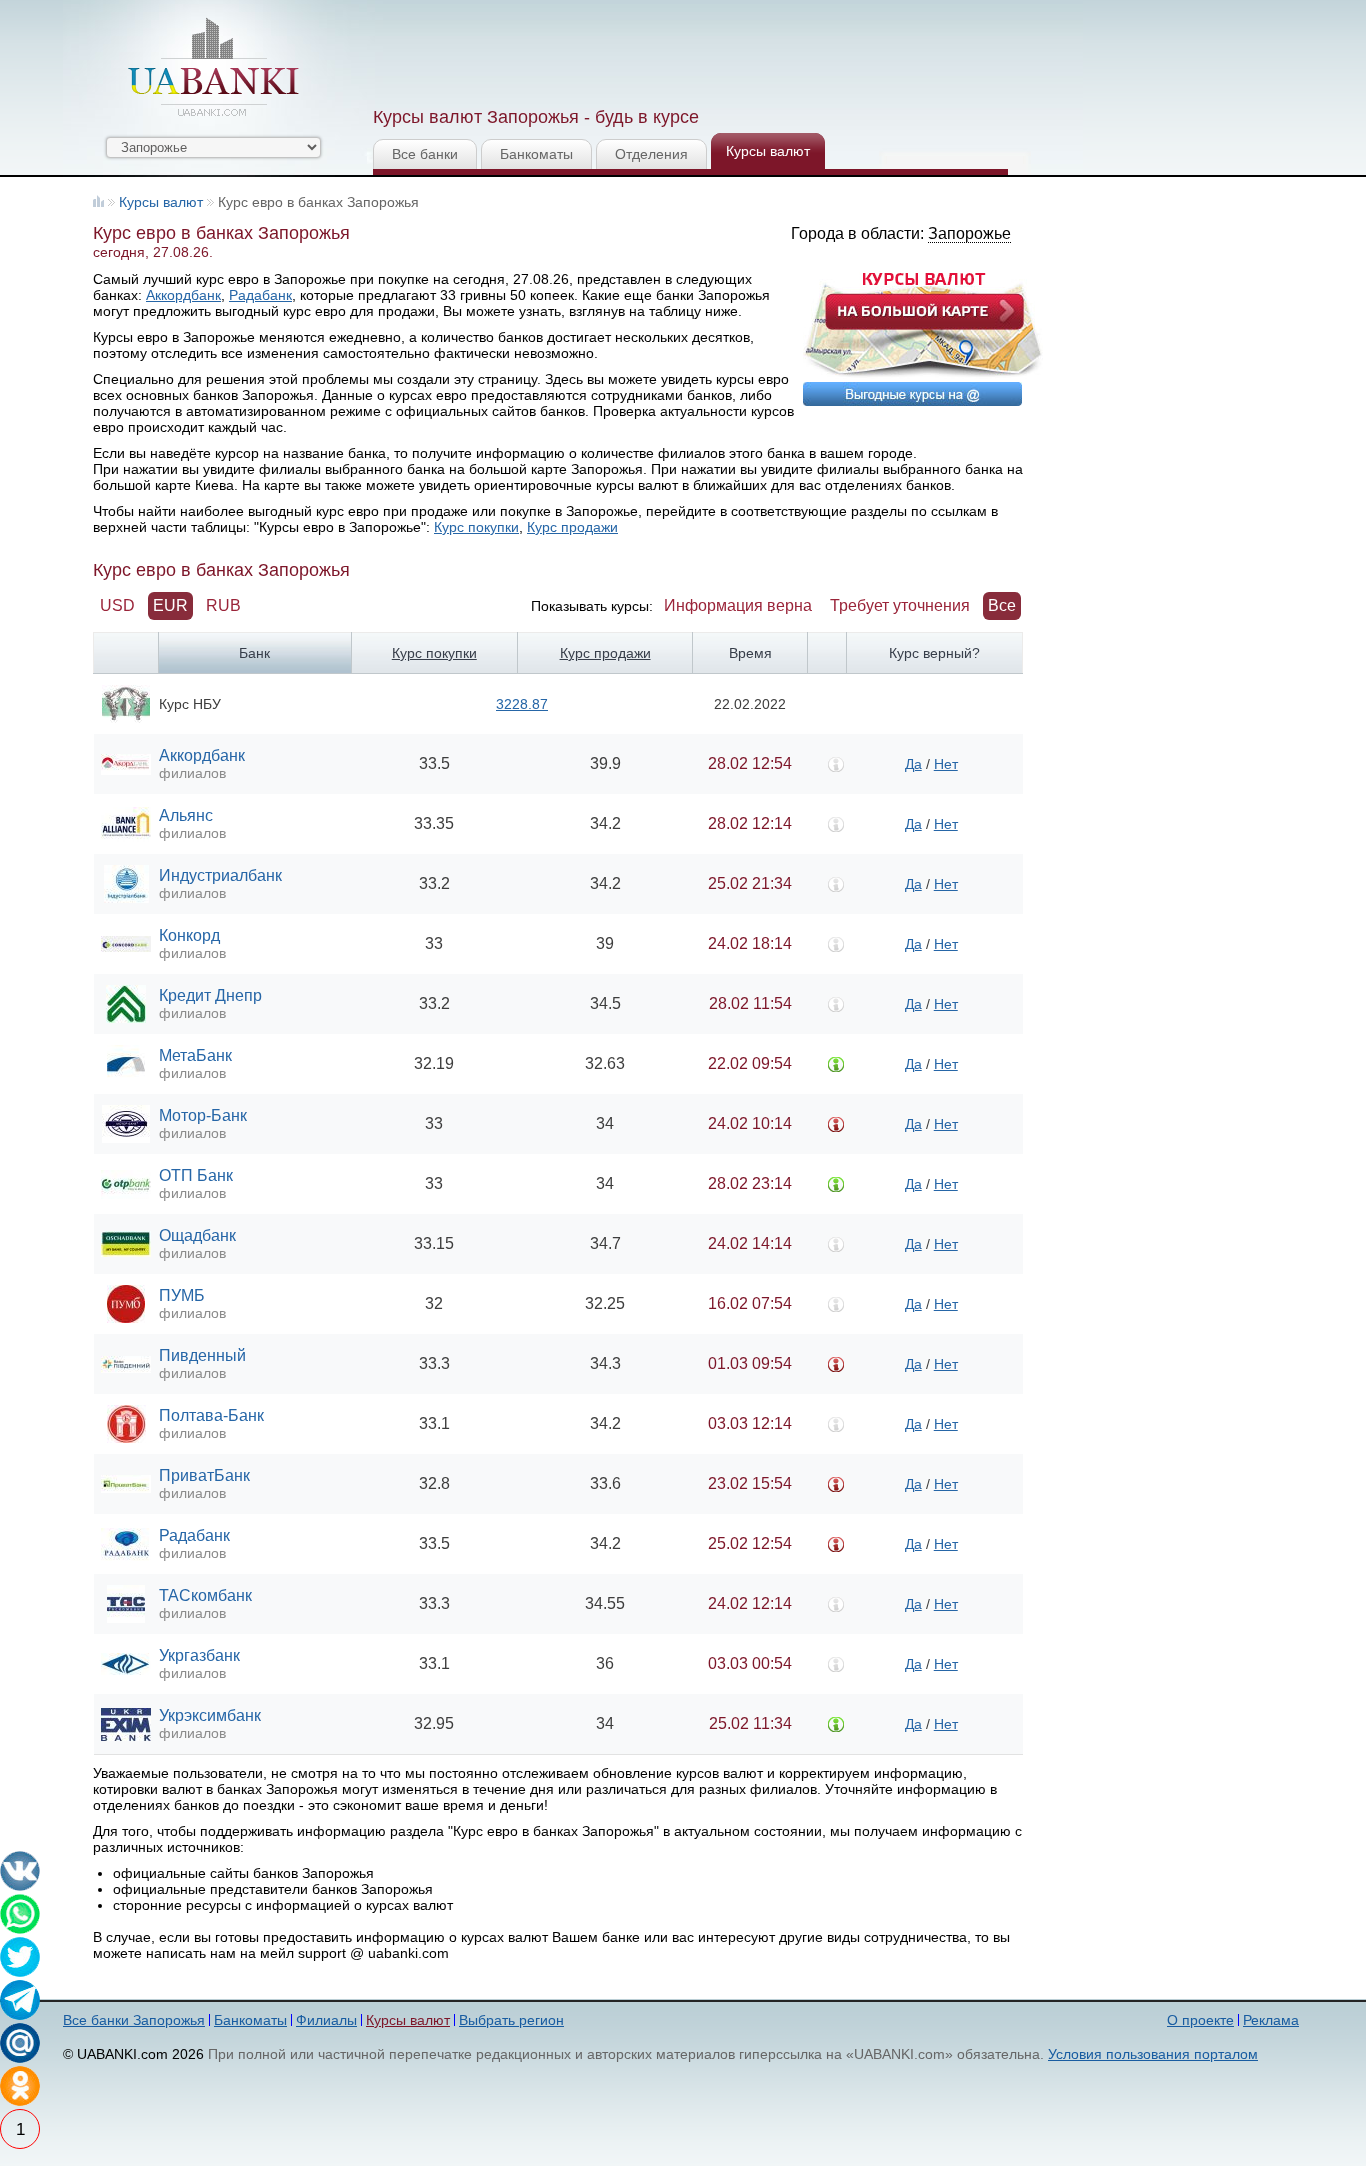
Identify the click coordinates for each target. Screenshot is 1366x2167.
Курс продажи (572, 527)
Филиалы (326, 2020)
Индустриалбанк (220, 875)
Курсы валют (768, 151)
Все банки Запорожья (134, 2020)
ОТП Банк (196, 1175)
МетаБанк (195, 1055)
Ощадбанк (197, 1235)
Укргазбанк (199, 1655)
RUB (223, 605)
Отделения (651, 154)
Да (913, 764)
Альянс (186, 815)
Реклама (1271, 2020)
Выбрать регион (511, 2020)
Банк (254, 653)
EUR (170, 605)
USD (117, 605)
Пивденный (202, 1355)
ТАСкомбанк (205, 1595)
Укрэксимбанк (210, 1715)
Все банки (425, 154)
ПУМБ (182, 1295)
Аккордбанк (183, 295)
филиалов (192, 773)
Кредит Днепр (210, 995)
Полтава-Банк (211, 1415)
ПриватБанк (204, 1475)
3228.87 (522, 704)
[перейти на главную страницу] (213, 66)
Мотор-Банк (203, 1115)
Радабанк (260, 295)
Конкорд (189, 935)
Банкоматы (536, 154)
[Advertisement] (736, 50)
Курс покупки (476, 527)
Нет (946, 764)
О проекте (1200, 2020)
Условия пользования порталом (1153, 2054)
